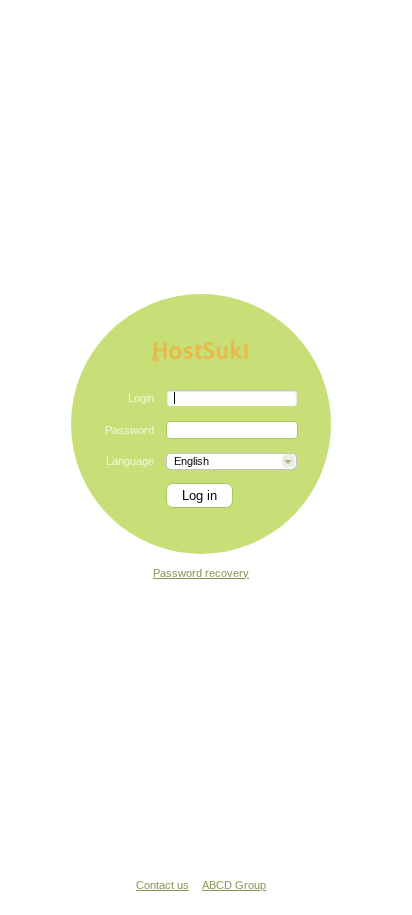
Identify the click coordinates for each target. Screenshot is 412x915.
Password (129, 430)
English (191, 461)
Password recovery (201, 573)
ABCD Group (234, 885)
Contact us (162, 885)
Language (130, 461)
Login (141, 398)
